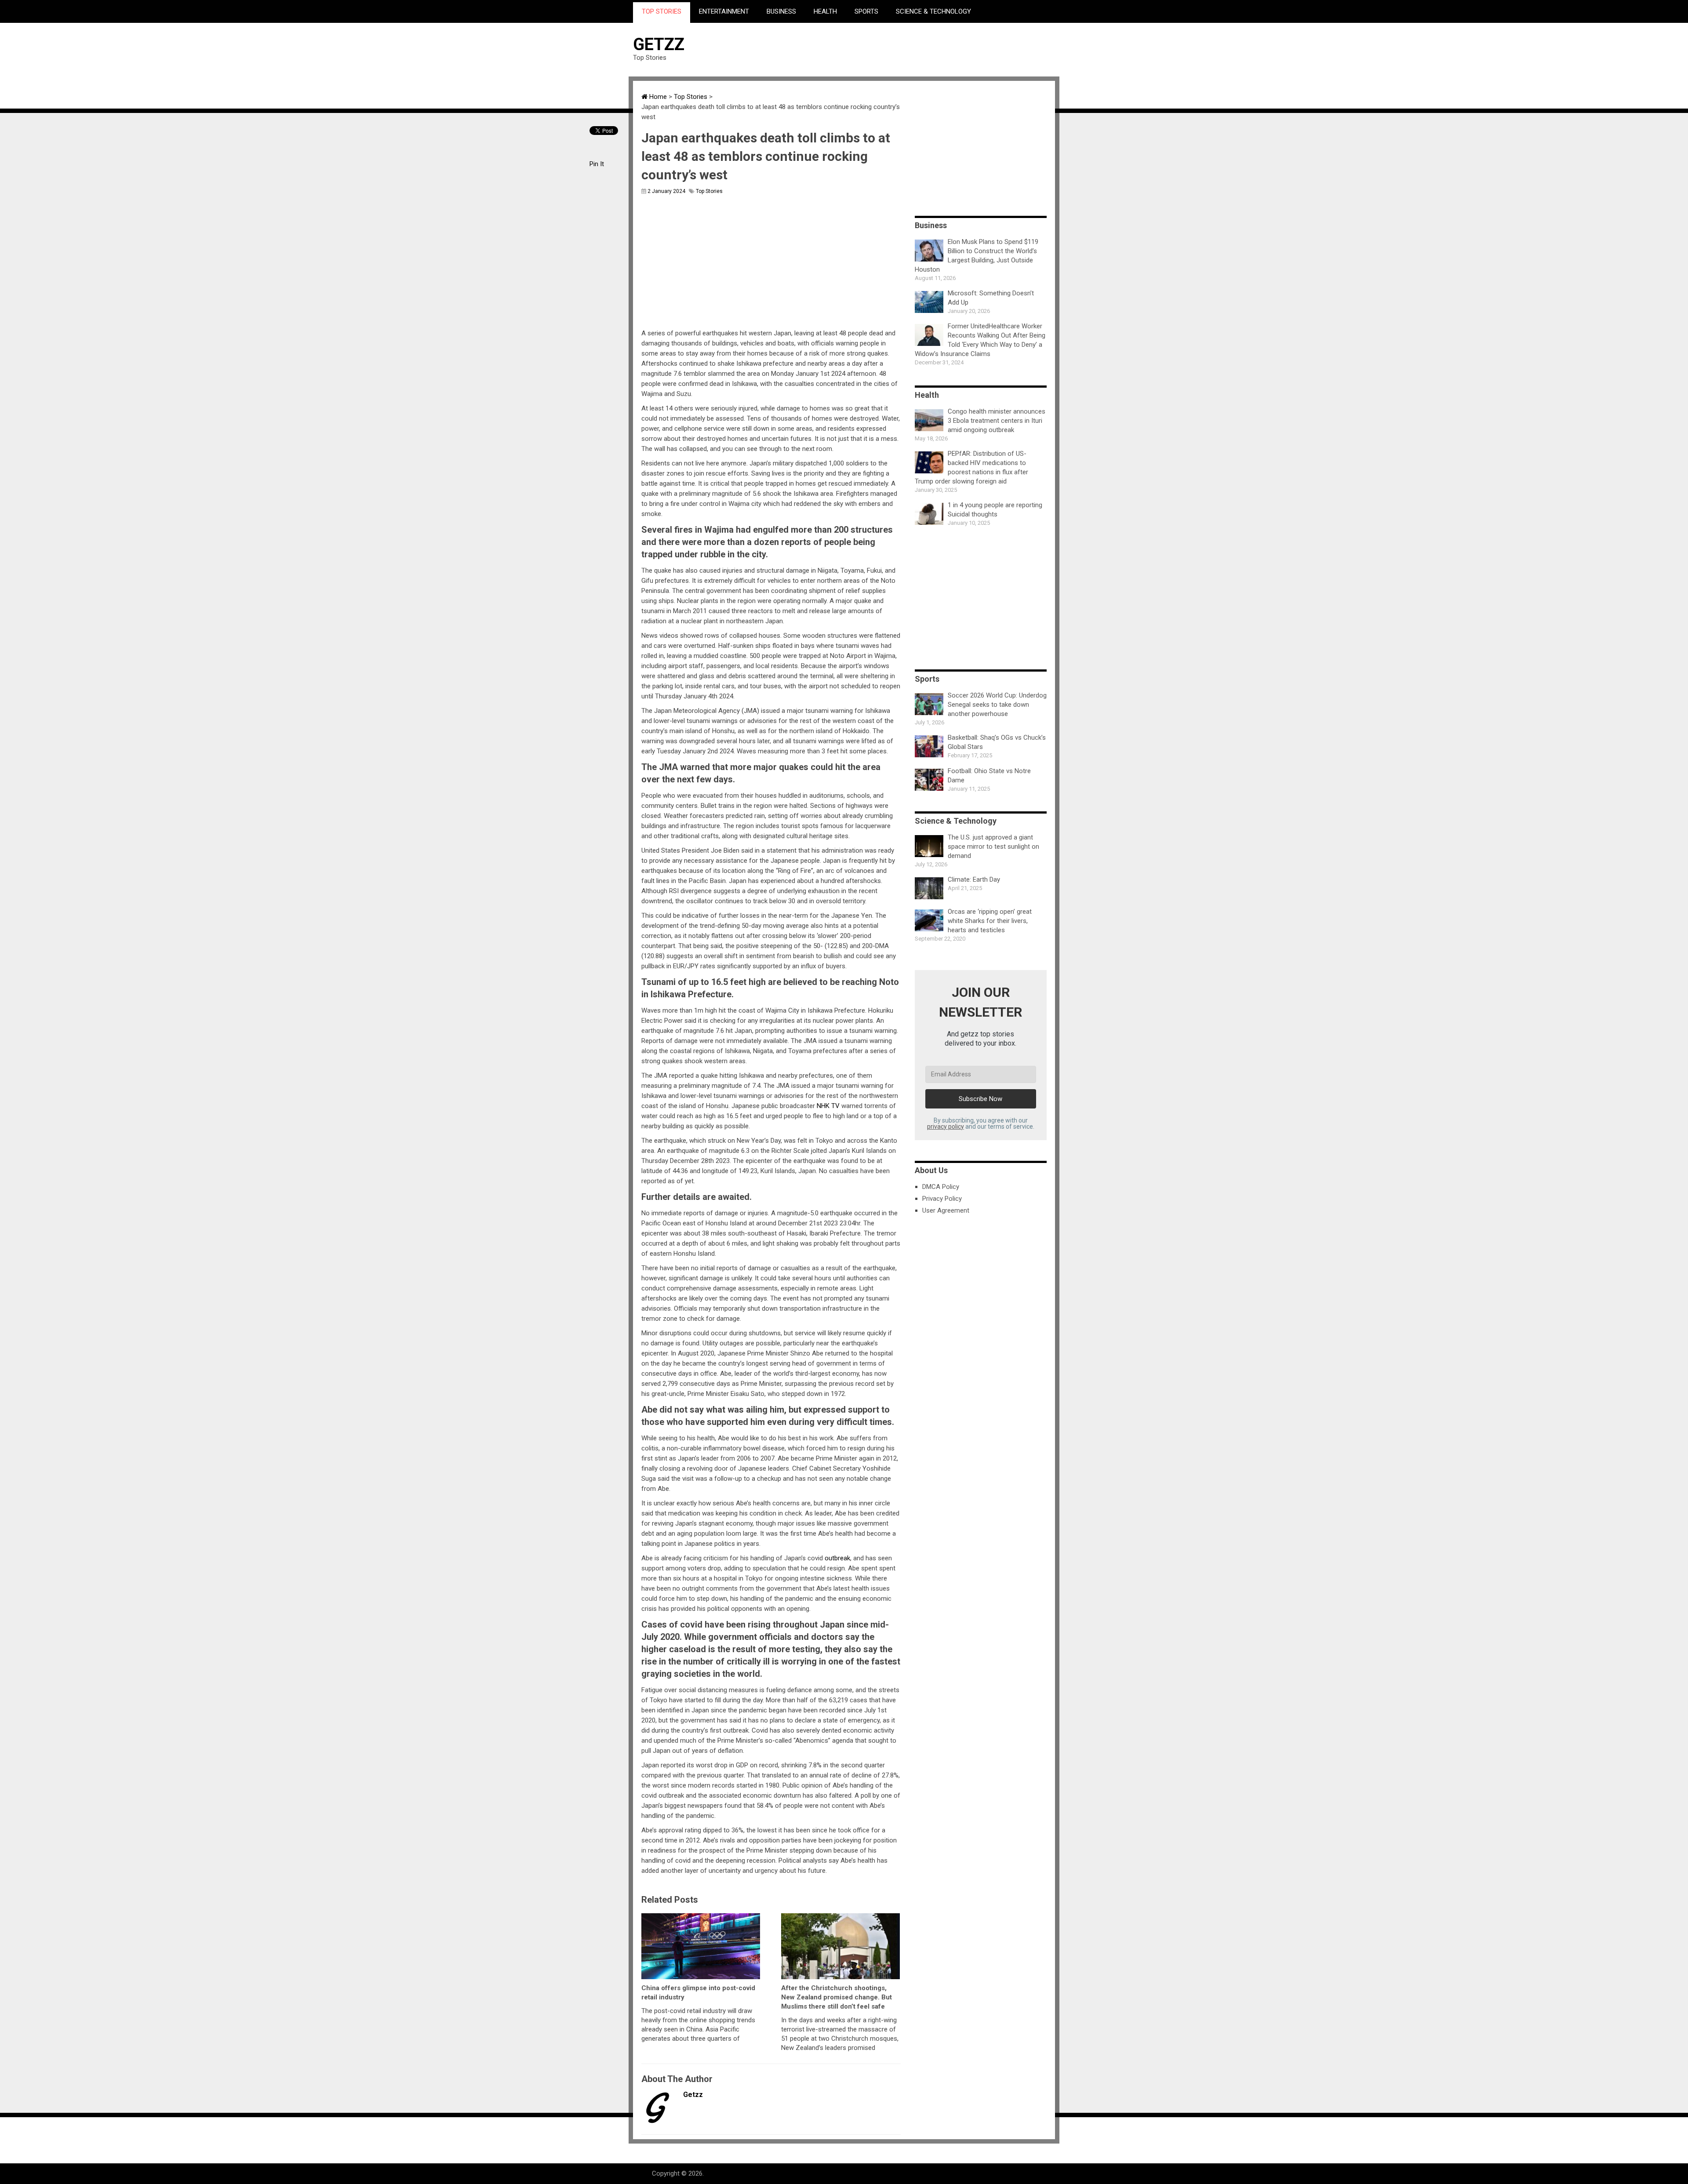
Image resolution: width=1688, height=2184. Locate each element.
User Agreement (946, 1210)
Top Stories (662, 11)
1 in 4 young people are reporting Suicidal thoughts (995, 510)
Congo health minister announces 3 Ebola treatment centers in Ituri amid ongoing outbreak (997, 421)
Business (781, 11)
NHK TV (828, 1106)
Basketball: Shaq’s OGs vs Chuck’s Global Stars (997, 742)
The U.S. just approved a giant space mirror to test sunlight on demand (993, 847)
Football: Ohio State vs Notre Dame (989, 776)
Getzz (659, 44)
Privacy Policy (942, 1199)
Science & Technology (933, 11)
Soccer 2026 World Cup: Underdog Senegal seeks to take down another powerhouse (997, 705)
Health (825, 11)
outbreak (837, 1558)
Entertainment (724, 11)
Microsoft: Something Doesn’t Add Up (991, 298)
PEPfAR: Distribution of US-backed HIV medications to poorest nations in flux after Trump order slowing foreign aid (971, 467)
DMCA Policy (941, 1187)
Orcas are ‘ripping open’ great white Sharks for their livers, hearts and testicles (990, 921)
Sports (866, 11)
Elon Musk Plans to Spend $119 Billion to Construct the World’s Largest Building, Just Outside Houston (977, 256)
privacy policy (946, 1127)
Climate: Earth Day (974, 879)
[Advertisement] (895, 49)
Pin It (597, 164)
